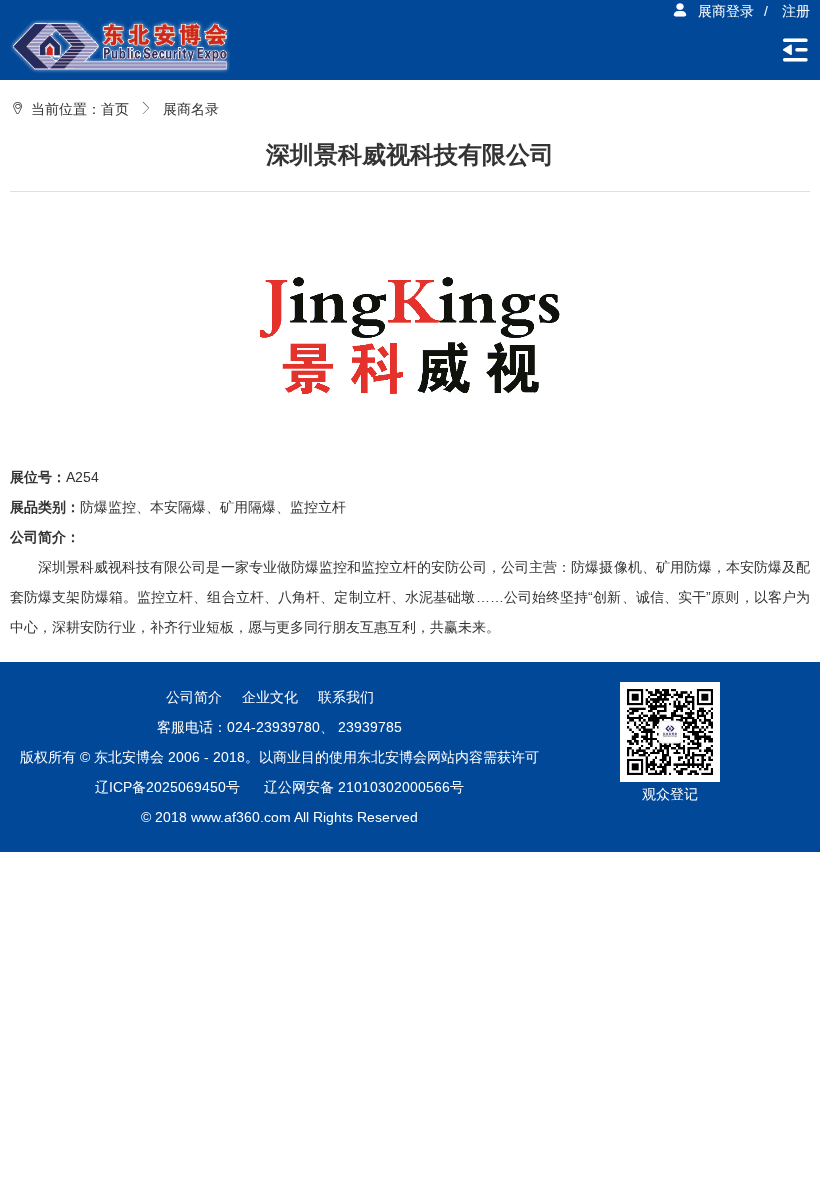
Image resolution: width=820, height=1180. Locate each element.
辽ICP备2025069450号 (167, 787)
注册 (796, 11)
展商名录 (191, 109)
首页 (115, 109)
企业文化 (270, 697)
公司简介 (194, 697)
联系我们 (346, 697)
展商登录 (726, 11)
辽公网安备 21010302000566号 (364, 787)
